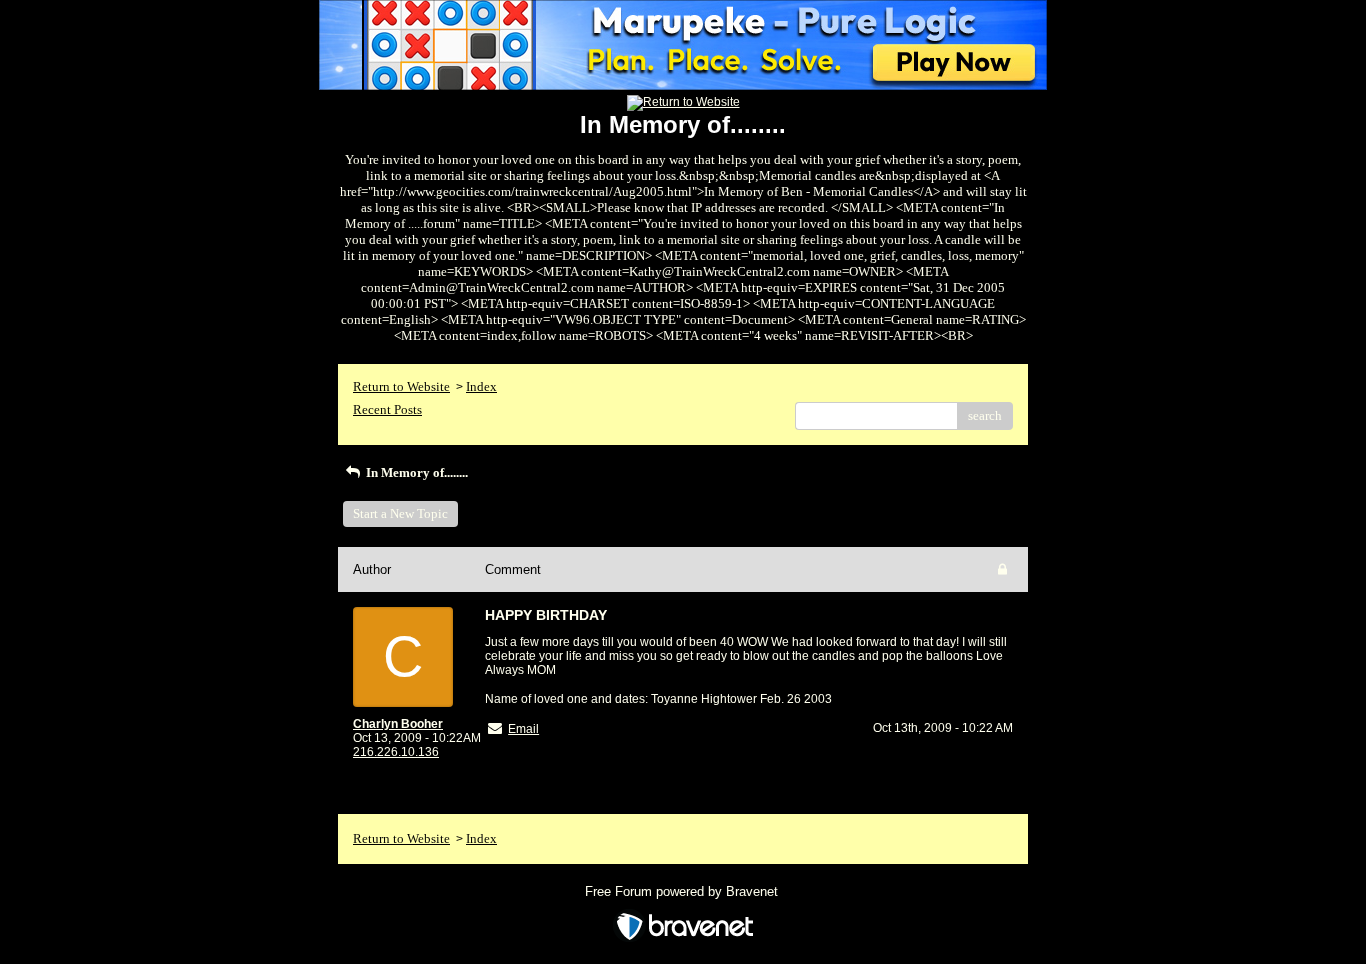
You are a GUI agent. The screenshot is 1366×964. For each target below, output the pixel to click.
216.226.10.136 (396, 752)
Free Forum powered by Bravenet (683, 891)
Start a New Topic (400, 513)
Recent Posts (387, 409)
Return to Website (401, 386)
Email (523, 729)
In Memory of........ (415, 472)
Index (481, 386)
